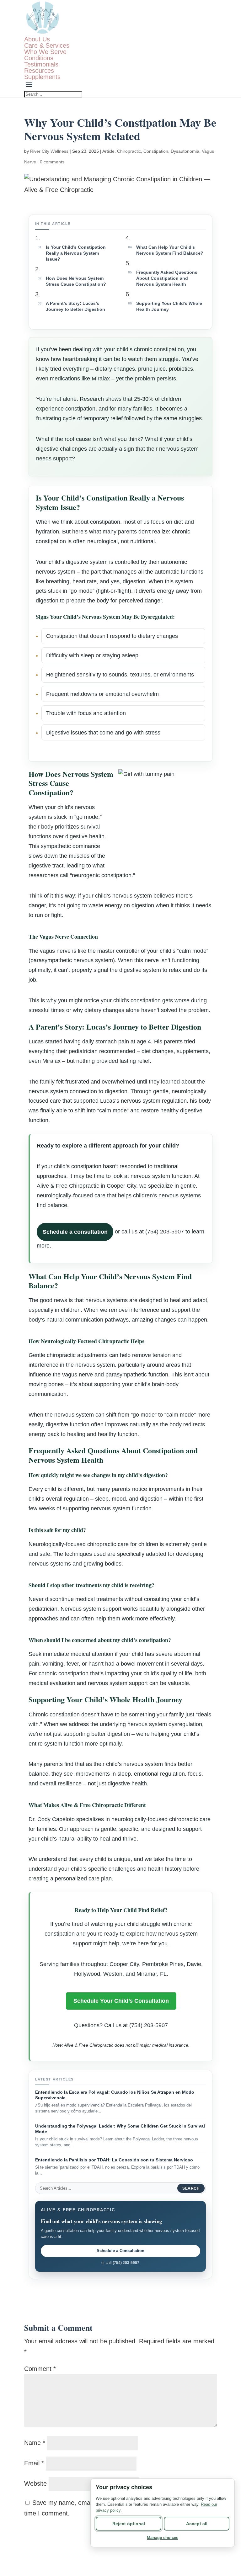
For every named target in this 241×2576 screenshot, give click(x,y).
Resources (39, 71)
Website (35, 2483)
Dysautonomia (185, 151)
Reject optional (129, 2524)
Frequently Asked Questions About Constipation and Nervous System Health (167, 278)
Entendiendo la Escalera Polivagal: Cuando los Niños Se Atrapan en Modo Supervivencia (115, 2095)
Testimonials (41, 64)
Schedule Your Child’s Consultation (121, 2001)
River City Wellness (49, 151)
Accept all (197, 2524)
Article (108, 151)
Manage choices (163, 2538)
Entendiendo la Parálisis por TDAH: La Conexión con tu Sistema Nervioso (114, 2160)
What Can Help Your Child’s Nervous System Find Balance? (170, 250)
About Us (37, 39)
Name (35, 2443)
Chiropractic (129, 151)
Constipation (156, 151)
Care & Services (47, 45)
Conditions (39, 58)
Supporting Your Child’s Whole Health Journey (169, 306)
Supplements (42, 77)
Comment (40, 2369)
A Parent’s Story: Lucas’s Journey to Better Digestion (75, 306)
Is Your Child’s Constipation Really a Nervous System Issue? (76, 253)
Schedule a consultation (75, 1232)
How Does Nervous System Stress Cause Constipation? (76, 281)
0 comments (52, 162)
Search (191, 2188)
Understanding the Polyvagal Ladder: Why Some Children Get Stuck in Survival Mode (120, 2129)
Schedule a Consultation (120, 2251)
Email (34, 2463)
